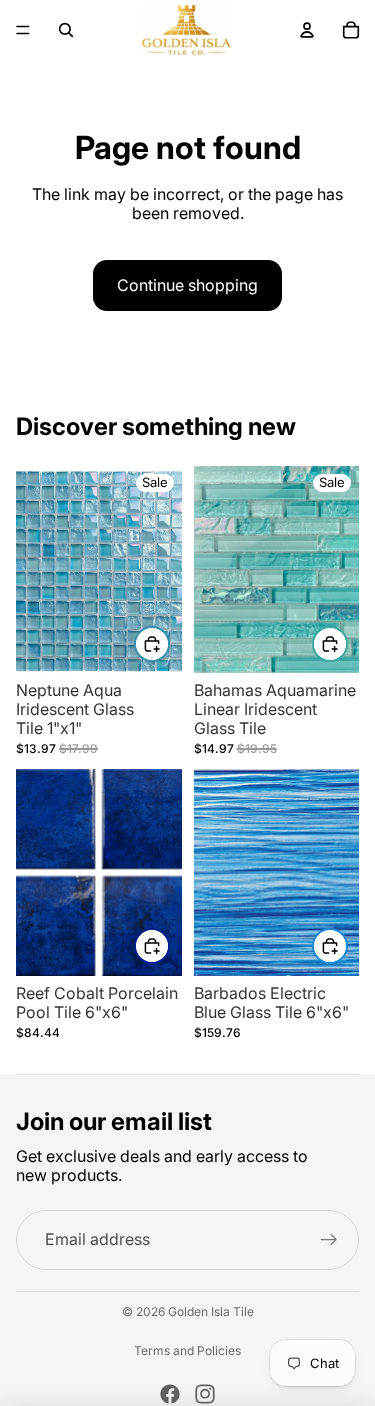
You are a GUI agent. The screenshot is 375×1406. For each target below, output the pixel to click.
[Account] (307, 30)
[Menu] (23, 30)
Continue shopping (187, 285)
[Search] (66, 30)
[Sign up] (329, 1240)
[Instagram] (205, 1394)
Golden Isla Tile (211, 1311)
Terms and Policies (187, 1351)
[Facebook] (170, 1394)
